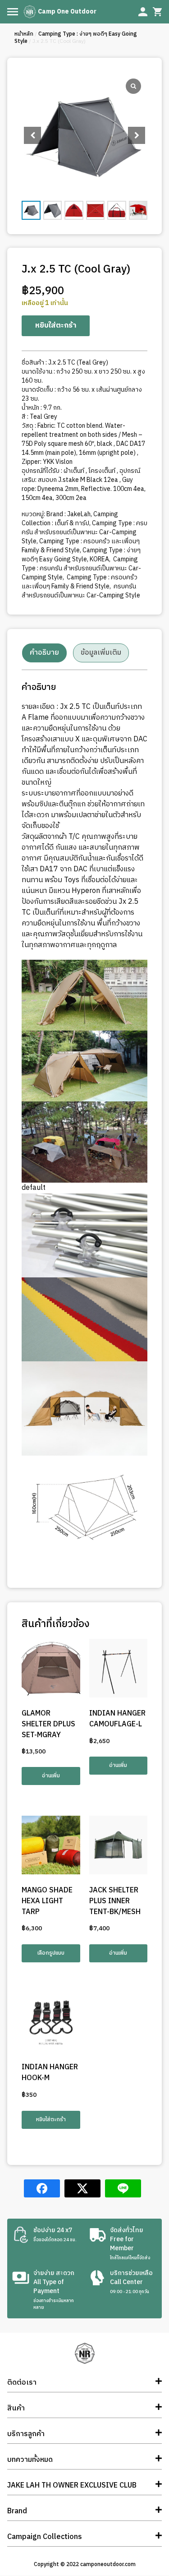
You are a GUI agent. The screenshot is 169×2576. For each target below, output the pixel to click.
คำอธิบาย (44, 653)
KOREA (99, 559)
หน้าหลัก (24, 34)
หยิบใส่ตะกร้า (56, 326)
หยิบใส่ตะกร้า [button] (51, 2120)
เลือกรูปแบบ (51, 1953)
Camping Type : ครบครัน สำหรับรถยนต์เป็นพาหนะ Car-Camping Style (84, 532)
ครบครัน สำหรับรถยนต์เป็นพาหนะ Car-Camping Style (81, 591)
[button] (137, 135)
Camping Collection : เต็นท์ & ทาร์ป (70, 519)
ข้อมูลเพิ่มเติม (101, 653)
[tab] (44, 653)
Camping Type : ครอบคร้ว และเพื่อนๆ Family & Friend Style (81, 546)
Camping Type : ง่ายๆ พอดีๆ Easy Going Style (76, 38)
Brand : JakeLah (69, 514)
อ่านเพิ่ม (51, 1776)
